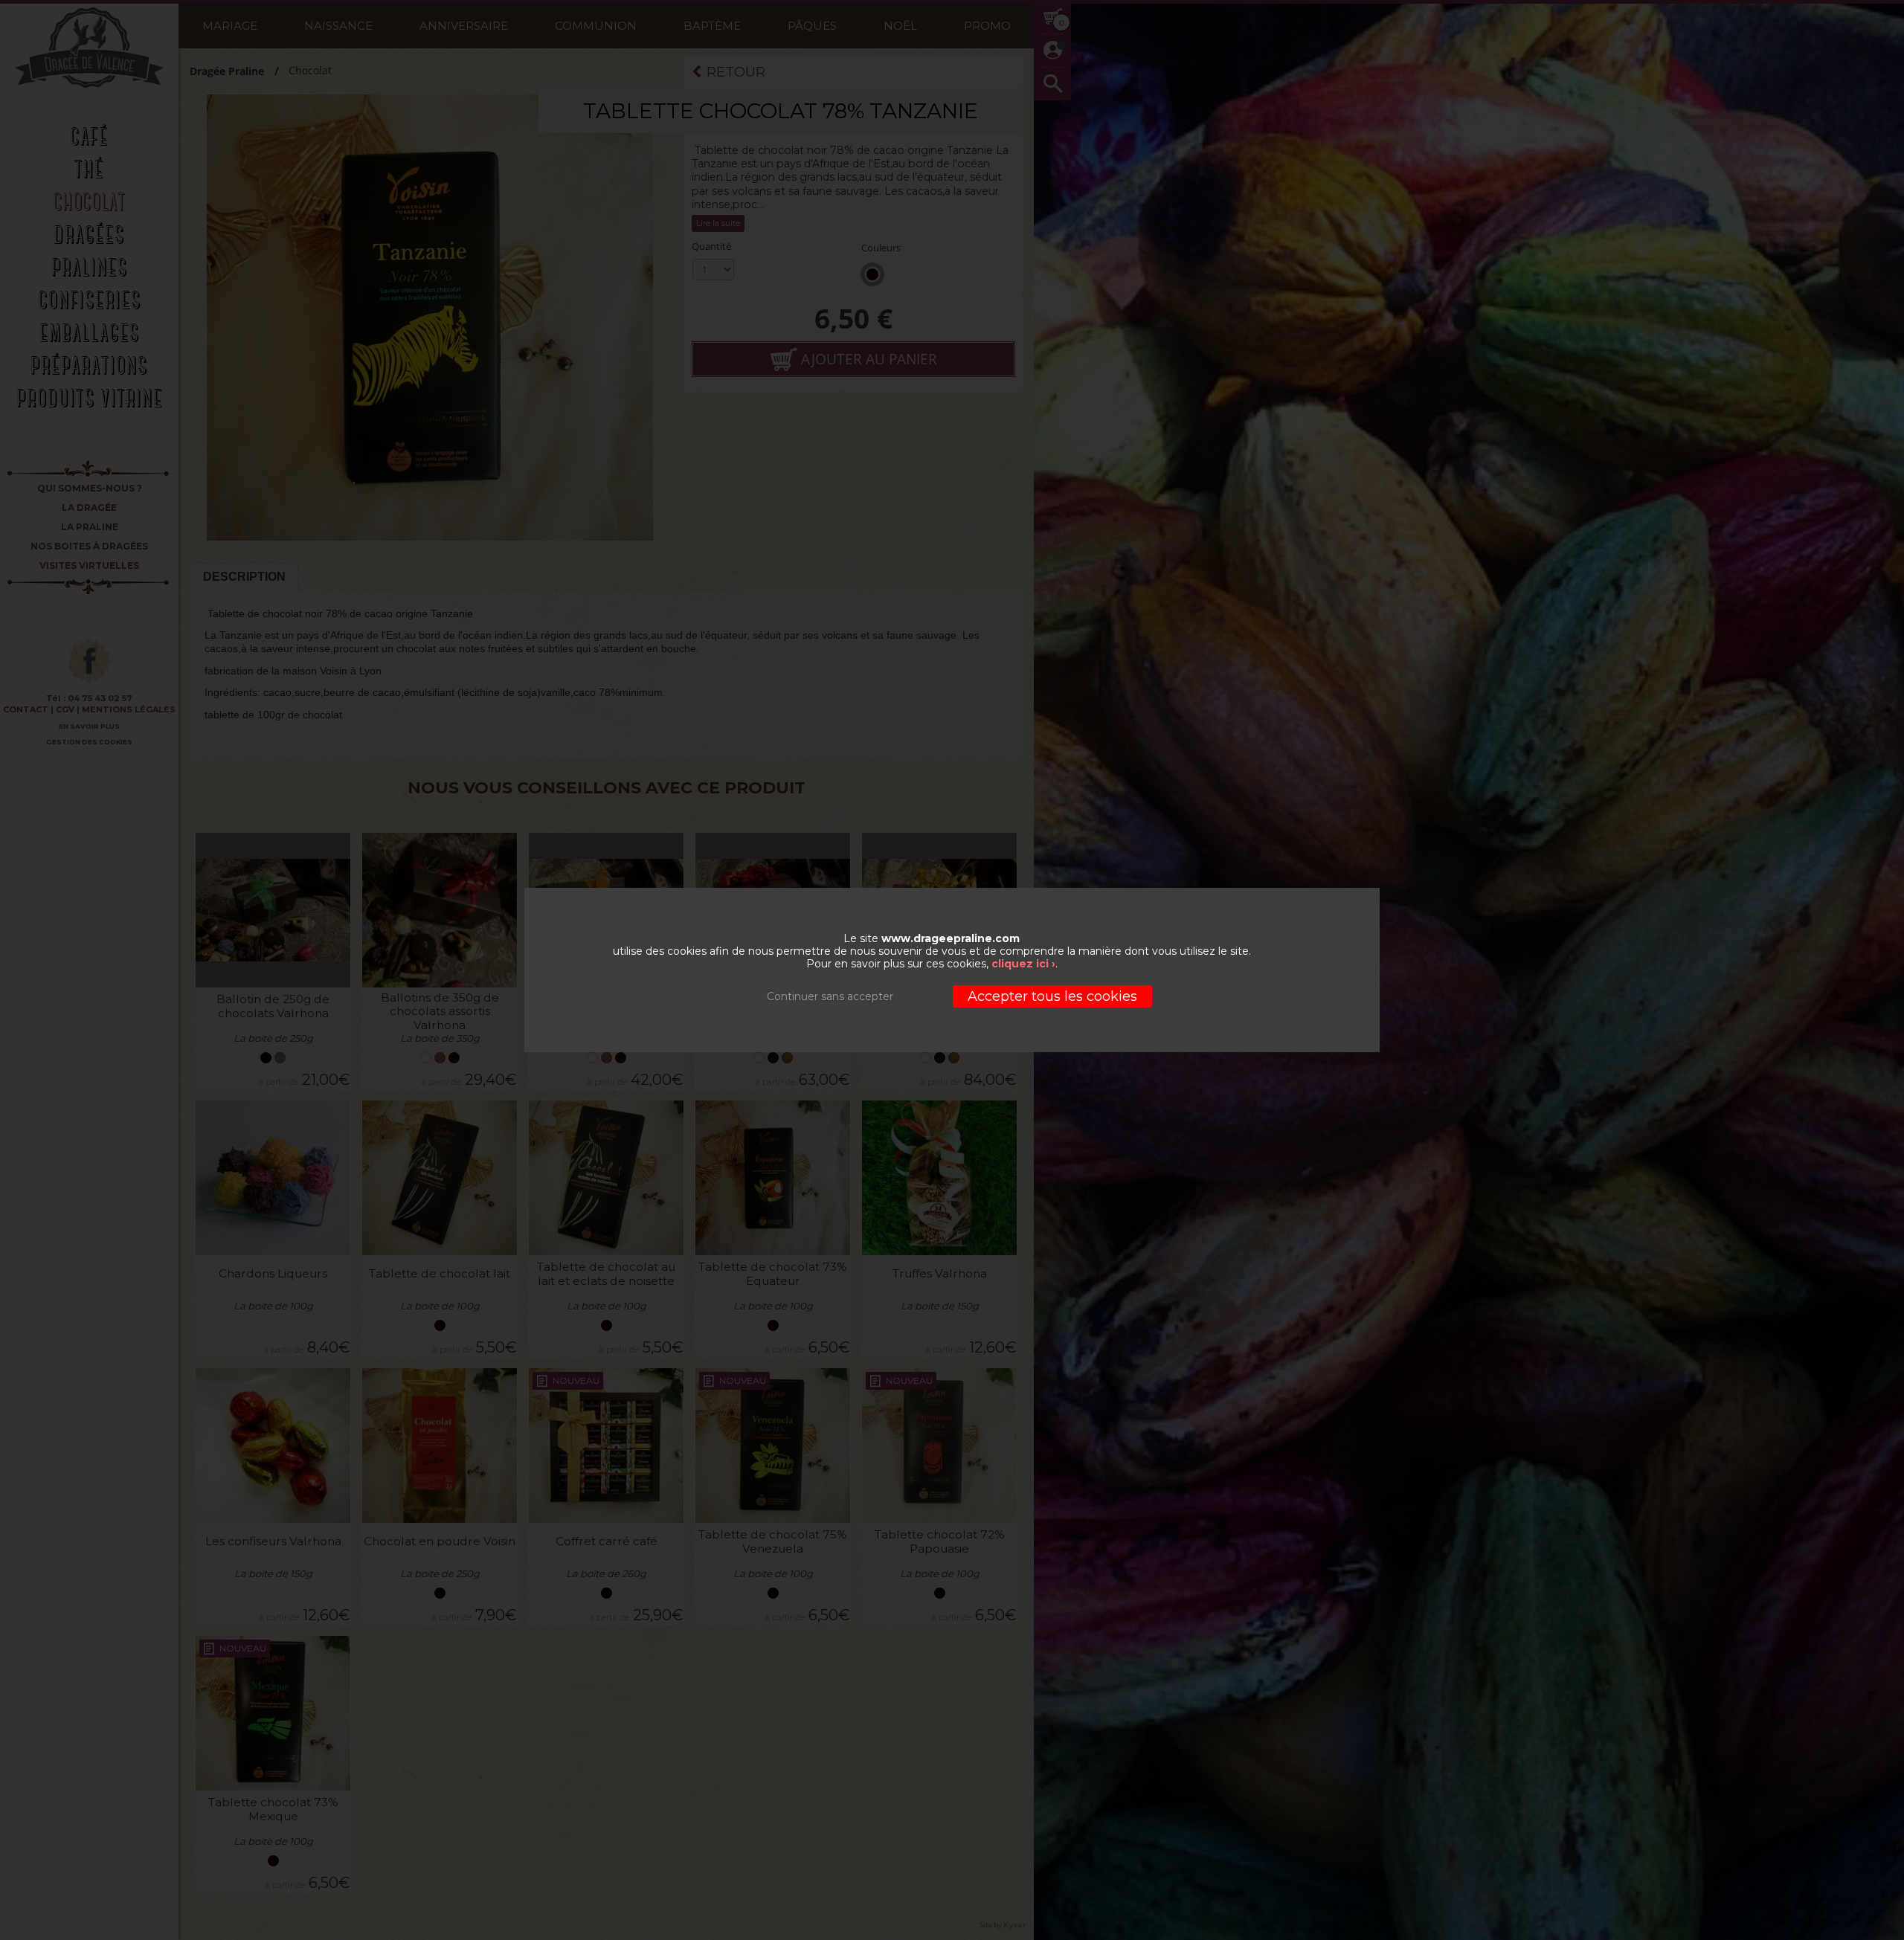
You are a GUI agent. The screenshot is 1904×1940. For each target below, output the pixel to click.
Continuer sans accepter (830, 996)
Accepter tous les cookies (1052, 996)
